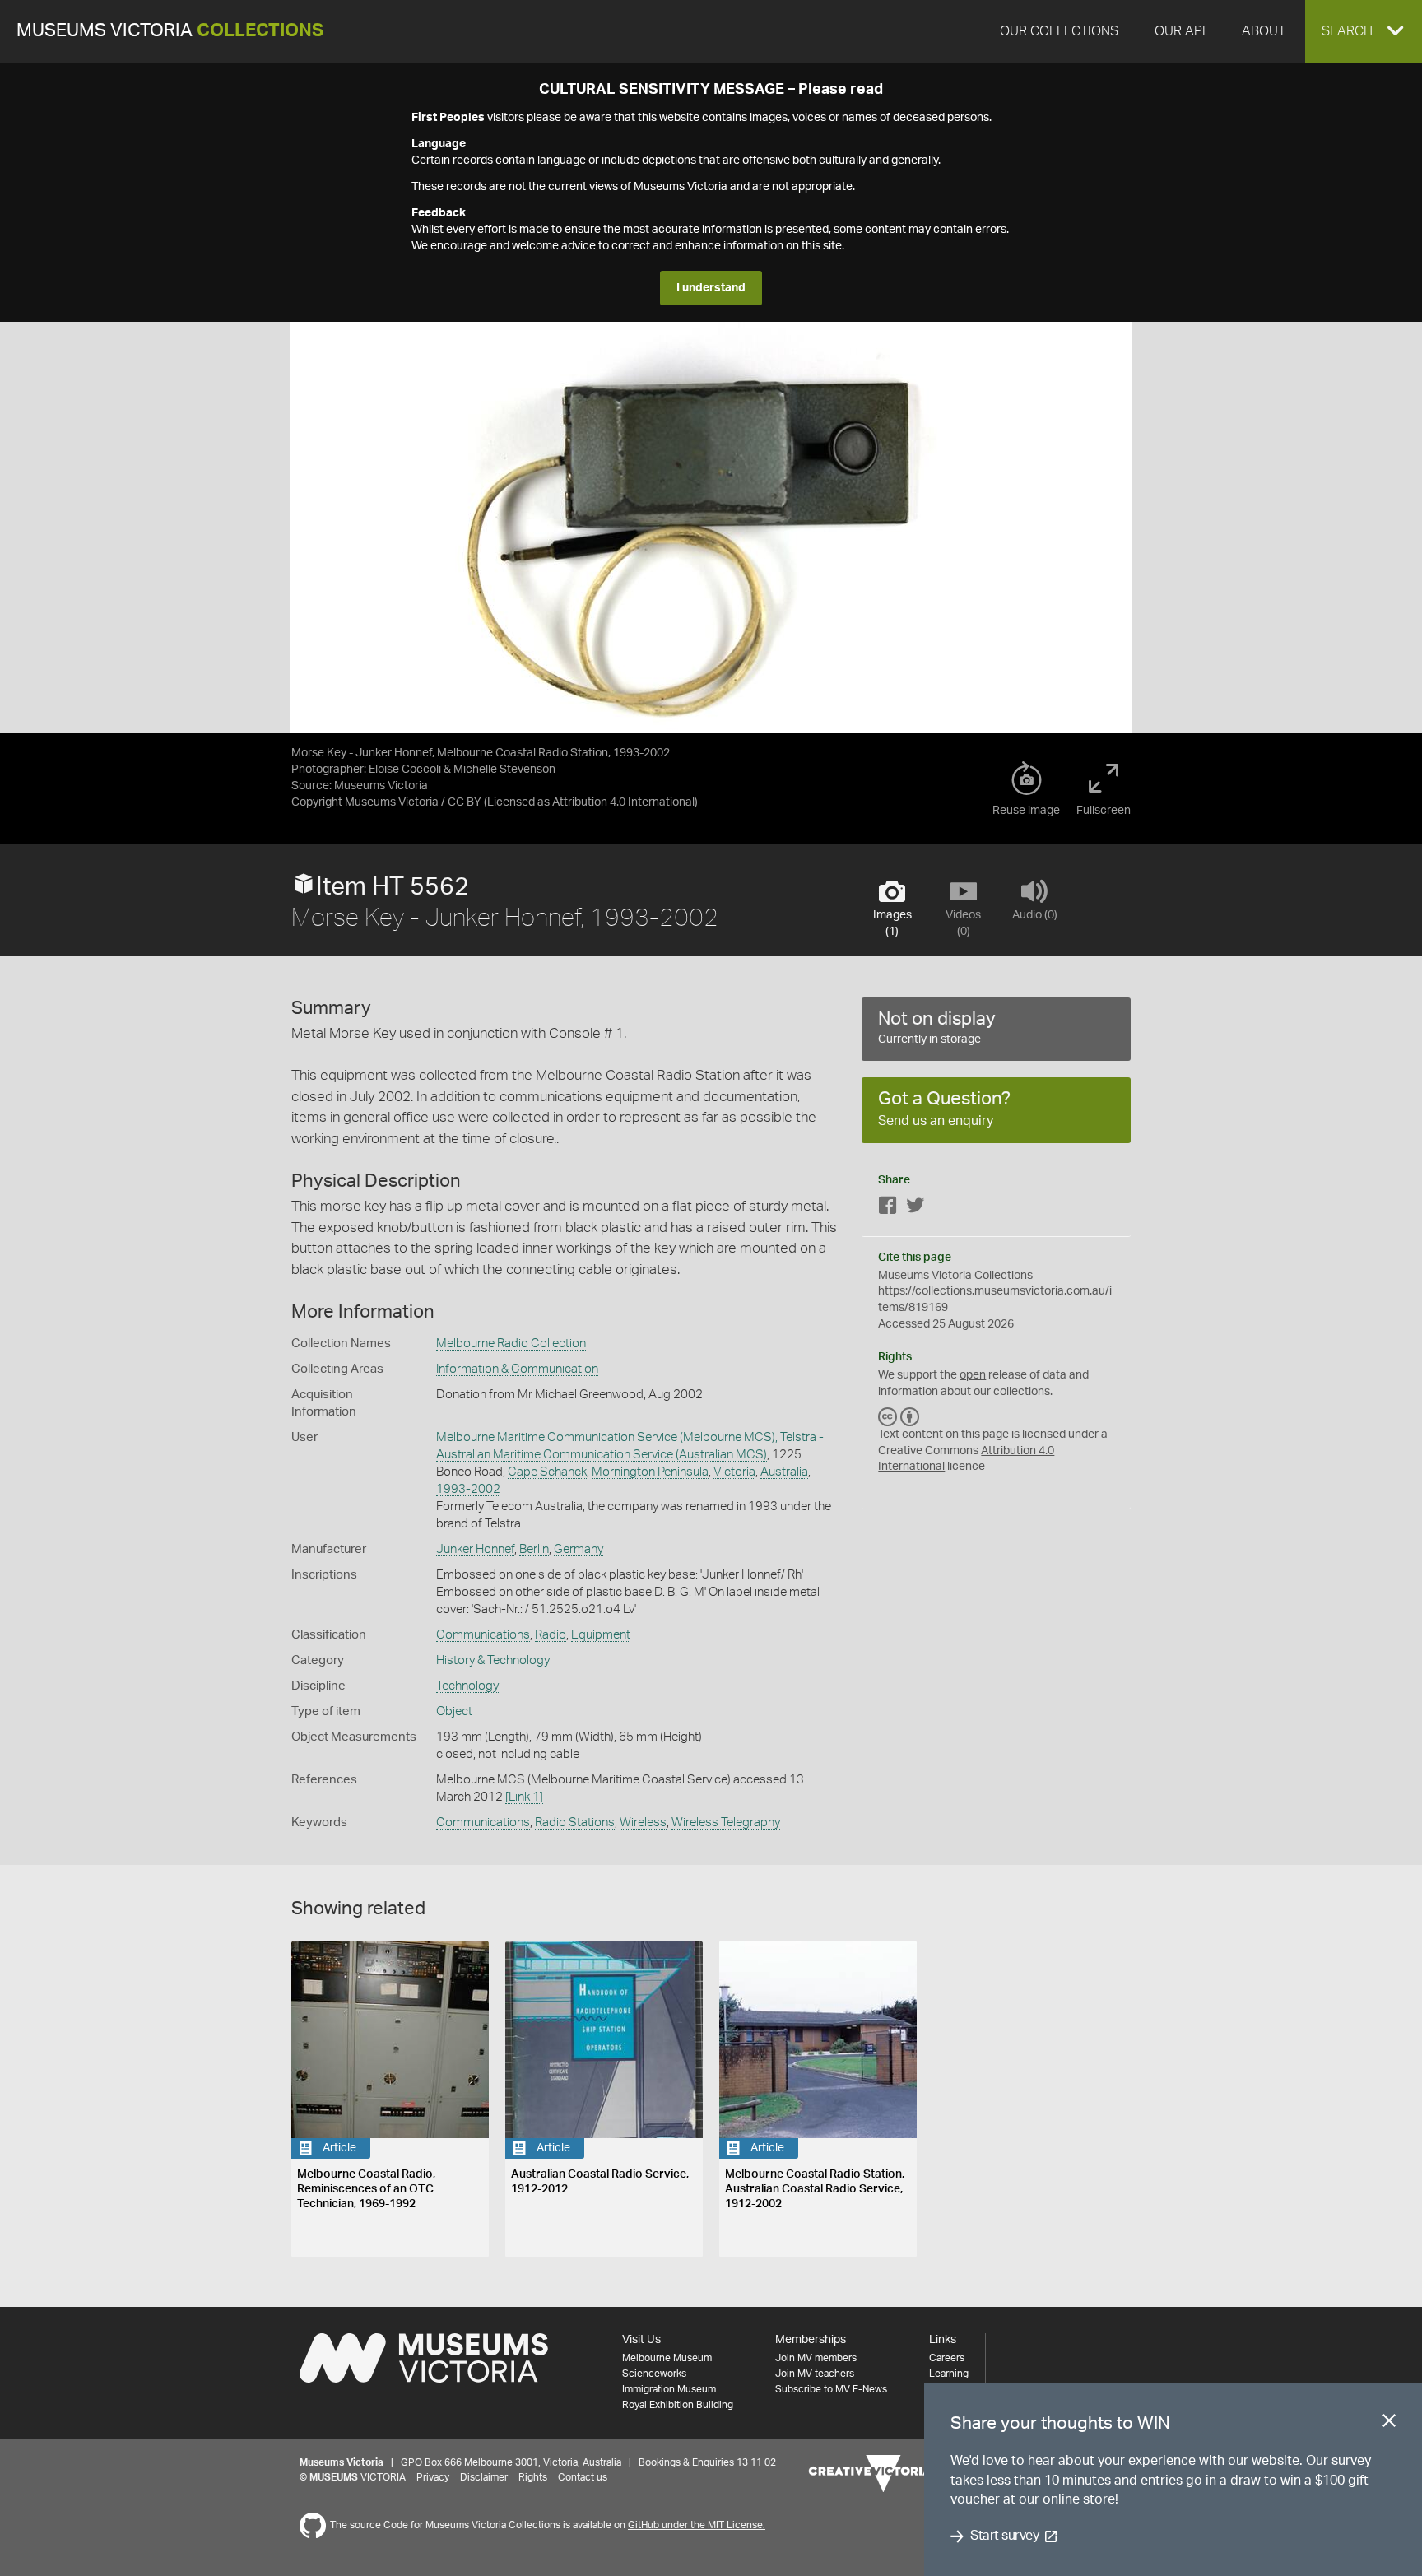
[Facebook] (888, 1209)
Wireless (643, 1823)
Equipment (601, 1635)
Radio (551, 1635)
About (1264, 31)
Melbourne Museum (667, 2358)
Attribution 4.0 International (623, 802)
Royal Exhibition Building (678, 2405)
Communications (483, 1635)
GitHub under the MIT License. (697, 2525)
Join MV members (816, 2358)
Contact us (583, 2477)
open (973, 1375)
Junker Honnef (475, 1549)
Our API (1180, 31)
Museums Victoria (170, 31)
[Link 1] (524, 1797)
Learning (949, 2374)
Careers (947, 2358)
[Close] (1389, 2424)
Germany (579, 1549)
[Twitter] (915, 1209)
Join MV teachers (815, 2374)
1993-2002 (468, 1489)
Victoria (734, 1472)
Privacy (433, 2477)
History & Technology (493, 1660)
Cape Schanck (547, 1472)
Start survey (1004, 2536)
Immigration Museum (669, 2389)
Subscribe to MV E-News (831, 2389)
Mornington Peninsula (650, 1472)
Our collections (1059, 31)
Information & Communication (517, 1369)
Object (454, 1711)
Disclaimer (484, 2477)
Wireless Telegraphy (726, 1823)
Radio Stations (575, 1823)
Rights (533, 2477)
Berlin (534, 1549)
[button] (1364, 31)
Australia (784, 1472)
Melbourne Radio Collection (511, 1344)
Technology (467, 1686)
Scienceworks (654, 2374)
